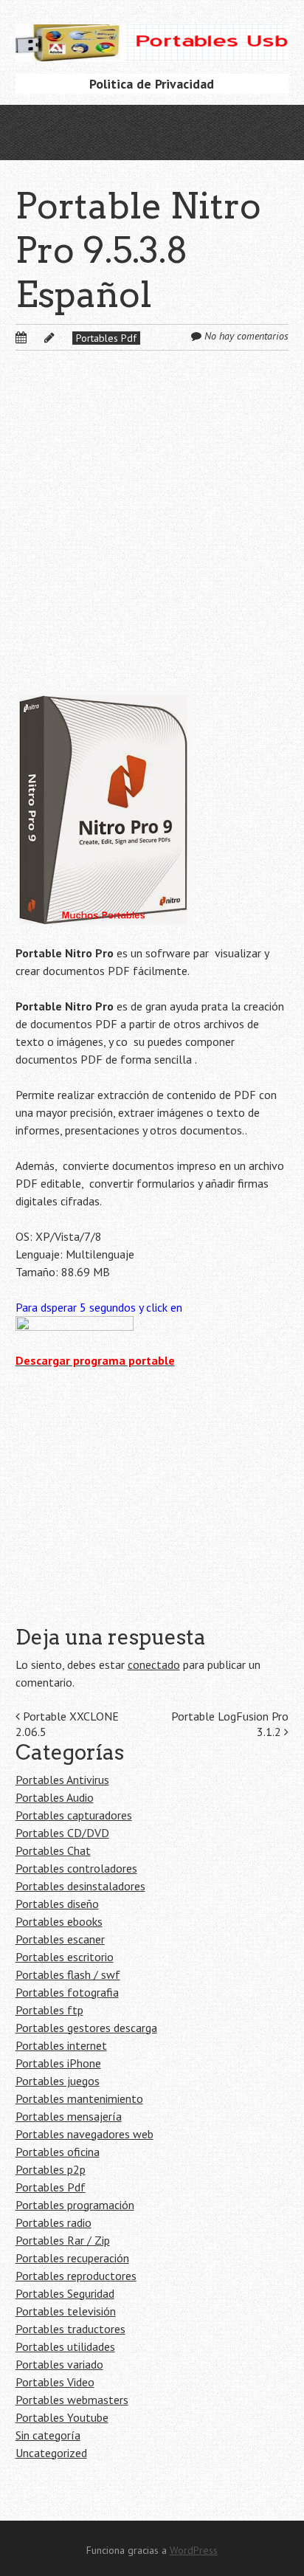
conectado (154, 1664)
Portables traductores (70, 2329)
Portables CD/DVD (62, 1833)
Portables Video (55, 2382)
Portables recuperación (72, 2258)
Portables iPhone (58, 2063)
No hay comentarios (246, 336)
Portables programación (75, 2205)
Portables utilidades (65, 2346)
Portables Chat (53, 1850)
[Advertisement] (152, 532)
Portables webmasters (72, 2400)
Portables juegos (58, 2081)
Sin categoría (48, 2435)
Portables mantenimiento (79, 2098)
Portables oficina (58, 2152)
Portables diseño (57, 1904)
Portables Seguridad (65, 2293)
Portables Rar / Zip (63, 2240)
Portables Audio (55, 1797)
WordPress (194, 2550)
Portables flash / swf (68, 1974)
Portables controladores (76, 1868)
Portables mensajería (69, 2116)
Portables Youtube (62, 2417)
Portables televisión (66, 2311)
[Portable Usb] (152, 39)
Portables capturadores (74, 1815)
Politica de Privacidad (152, 84)
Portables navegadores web (84, 2134)
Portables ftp (49, 2010)
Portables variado (59, 2364)
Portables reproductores (76, 2276)
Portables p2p (51, 2169)
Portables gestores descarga (86, 2028)
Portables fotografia (67, 1992)
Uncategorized (51, 2453)
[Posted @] (37, 337)
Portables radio (53, 2222)
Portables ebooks (59, 1921)
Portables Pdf (106, 338)
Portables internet (61, 2045)
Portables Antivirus (62, 1780)
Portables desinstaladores (80, 1886)
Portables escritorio (65, 1957)
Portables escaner (60, 1939)
